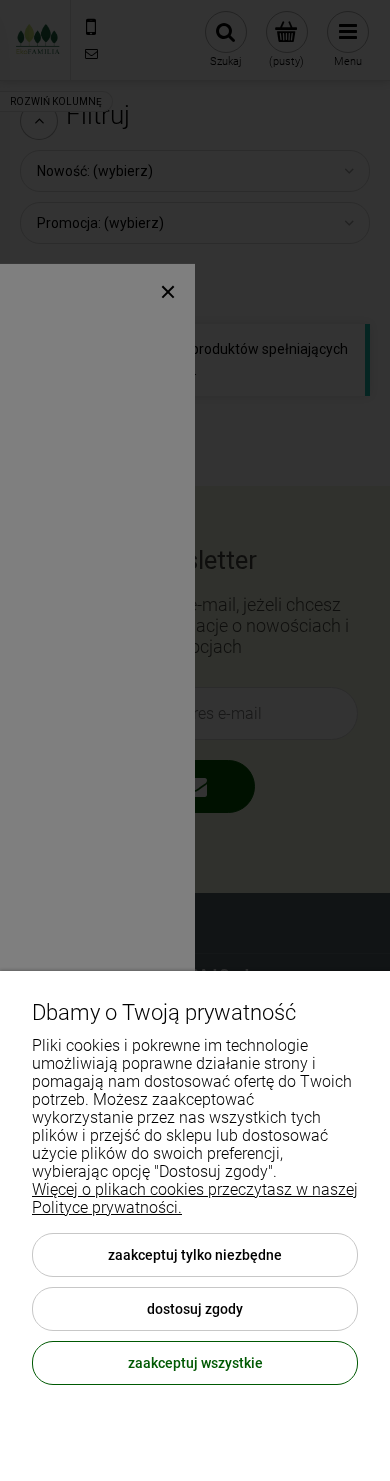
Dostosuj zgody (195, 1309)
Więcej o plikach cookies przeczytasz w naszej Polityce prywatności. (195, 1198)
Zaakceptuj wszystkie (195, 1363)
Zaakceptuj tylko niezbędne (195, 1255)
